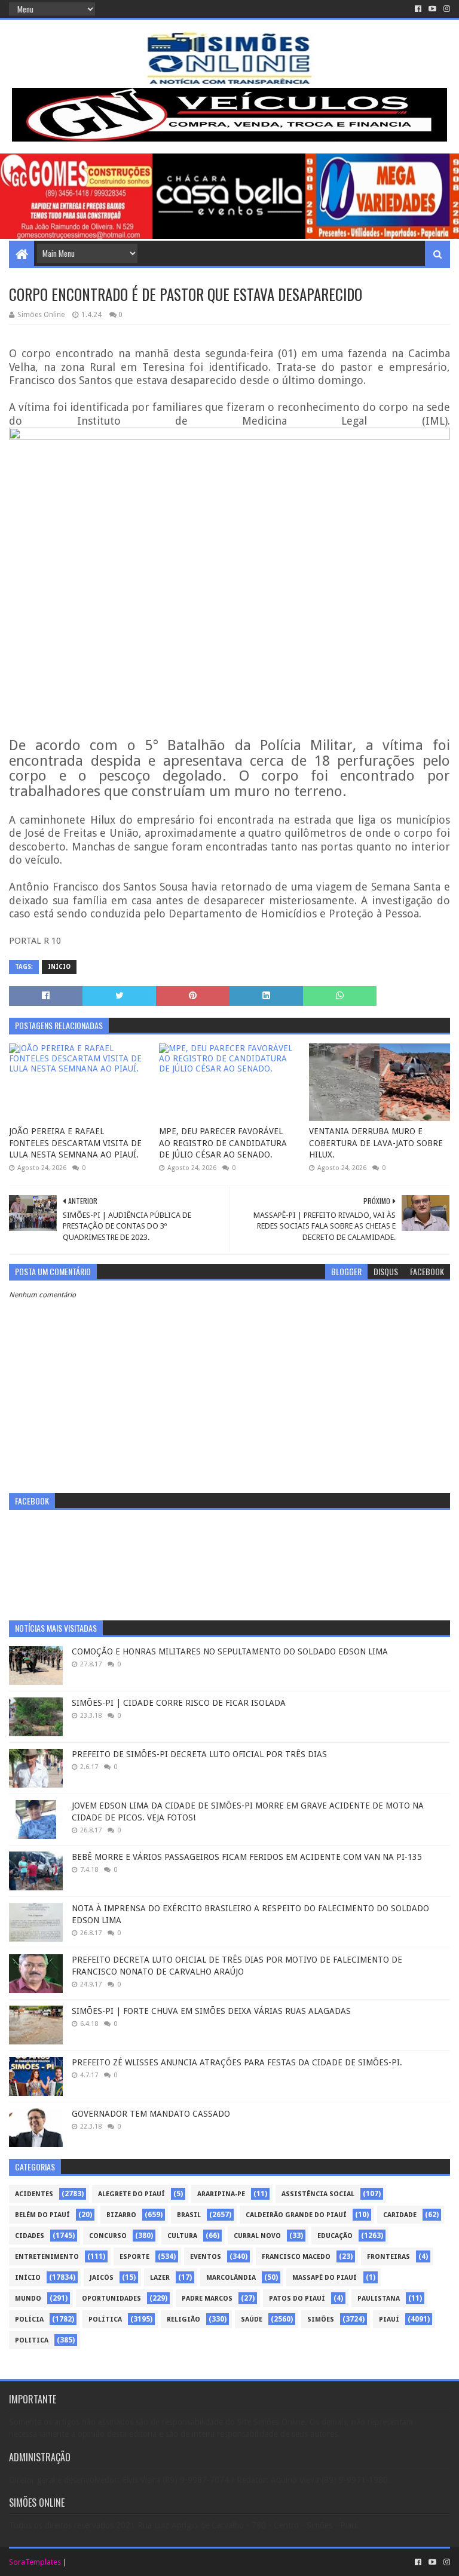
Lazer (160, 2278)
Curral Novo (257, 2236)
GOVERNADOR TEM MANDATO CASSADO (151, 2114)
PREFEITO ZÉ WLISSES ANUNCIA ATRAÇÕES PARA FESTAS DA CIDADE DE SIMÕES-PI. (237, 2062)
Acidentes (34, 2194)
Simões (321, 2319)
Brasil (189, 2215)
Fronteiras (388, 2257)
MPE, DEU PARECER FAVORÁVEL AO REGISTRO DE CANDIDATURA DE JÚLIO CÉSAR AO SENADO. (223, 1143)
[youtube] (432, 9)
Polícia (29, 2319)
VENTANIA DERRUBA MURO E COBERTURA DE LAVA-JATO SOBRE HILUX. (376, 1143)
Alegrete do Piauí (131, 2194)
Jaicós (102, 2278)
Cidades (30, 2236)
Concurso (108, 2236)
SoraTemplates (35, 2562)
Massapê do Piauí (325, 2278)
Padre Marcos (207, 2299)
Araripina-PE (221, 2194)
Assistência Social (318, 2194)
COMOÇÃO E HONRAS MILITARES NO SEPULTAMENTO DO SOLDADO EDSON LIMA (230, 1651)
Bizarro (121, 2215)
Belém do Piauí (42, 2215)
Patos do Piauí (297, 2299)
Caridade (400, 2215)
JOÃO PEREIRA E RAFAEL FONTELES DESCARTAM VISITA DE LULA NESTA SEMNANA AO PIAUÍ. (75, 1143)
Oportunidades (111, 2299)
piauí (389, 2319)
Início (59, 967)
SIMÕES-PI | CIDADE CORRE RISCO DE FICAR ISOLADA (179, 1703)
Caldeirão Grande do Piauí (296, 2215)
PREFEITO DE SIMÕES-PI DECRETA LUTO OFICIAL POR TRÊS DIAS (199, 1754)
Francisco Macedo (296, 2257)
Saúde (252, 2319)
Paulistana (379, 2299)
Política (105, 2319)
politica (32, 2340)
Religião (183, 2319)
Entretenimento (47, 2257)
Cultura (182, 2236)
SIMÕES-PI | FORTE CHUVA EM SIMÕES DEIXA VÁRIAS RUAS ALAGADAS (211, 2011)
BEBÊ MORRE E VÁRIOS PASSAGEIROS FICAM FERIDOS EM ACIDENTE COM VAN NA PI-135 (247, 1857)
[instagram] (446, 9)
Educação (335, 2236)
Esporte (134, 2257)
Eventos (206, 2257)
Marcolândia (231, 2278)
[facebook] (418, 9)
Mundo (28, 2299)
